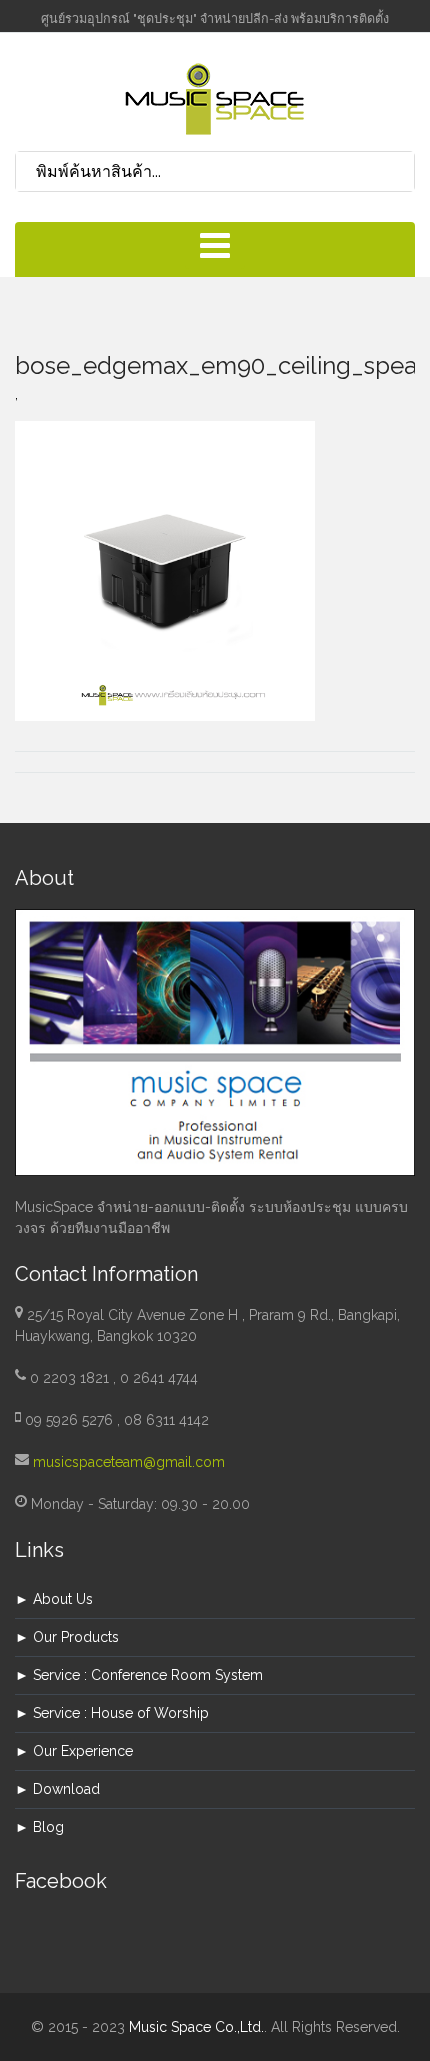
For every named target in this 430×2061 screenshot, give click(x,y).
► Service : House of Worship (112, 1713)
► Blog (39, 1827)
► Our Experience (74, 1751)
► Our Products (67, 1637)
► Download (57, 1789)
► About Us (54, 1599)
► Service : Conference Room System (139, 1675)
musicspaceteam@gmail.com (129, 1462)
